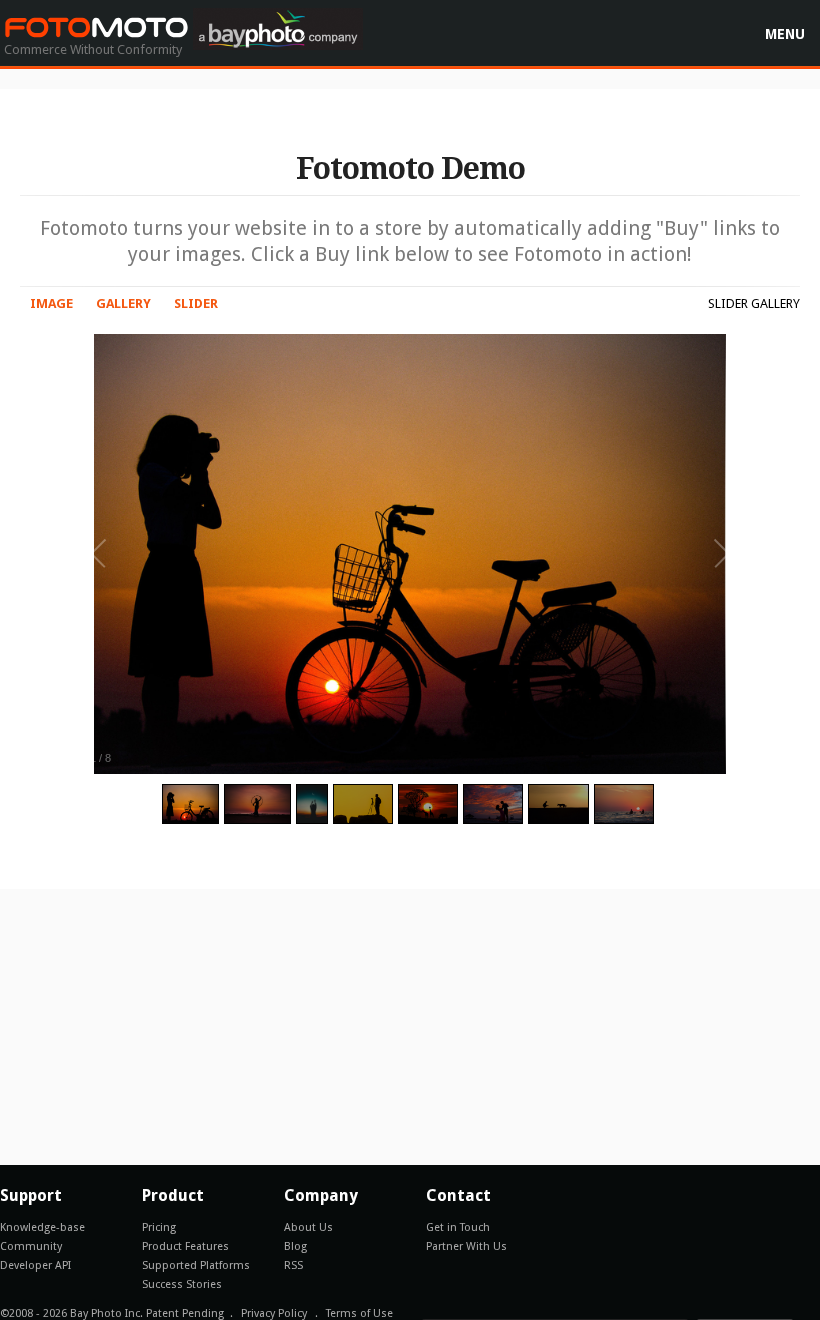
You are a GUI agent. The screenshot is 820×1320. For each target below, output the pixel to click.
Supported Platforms (196, 1265)
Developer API (35, 1265)
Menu (785, 34)
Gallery (123, 303)
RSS (293, 1265)
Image (51, 303)
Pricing (159, 1227)
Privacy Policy (274, 1313)
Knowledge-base (42, 1227)
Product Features (185, 1246)
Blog (295, 1246)
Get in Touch (458, 1227)
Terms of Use (359, 1313)
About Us (308, 1227)
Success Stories (182, 1284)
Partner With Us (466, 1246)
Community (31, 1246)
